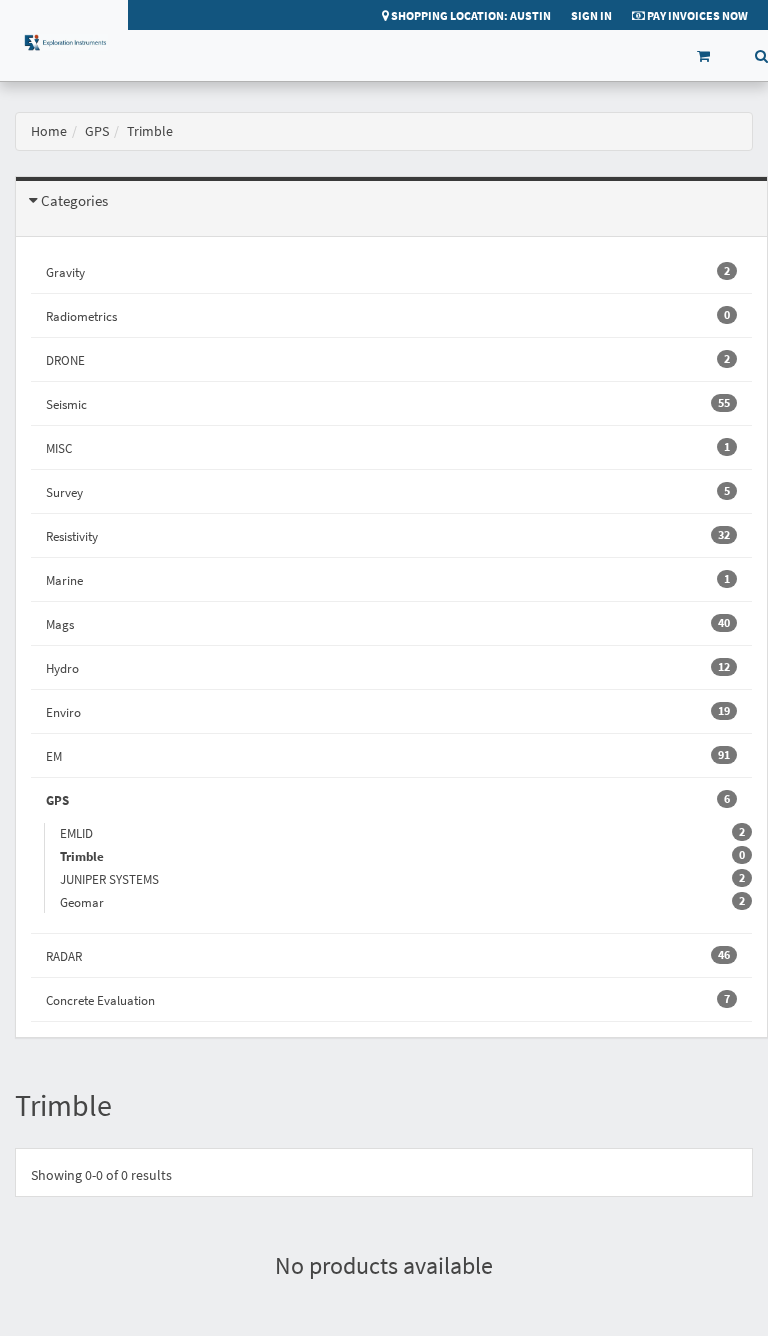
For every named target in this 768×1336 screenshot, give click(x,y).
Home (49, 131)
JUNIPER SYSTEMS (117, 879)
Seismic (388, 404)
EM (388, 756)
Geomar (89, 902)
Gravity (388, 272)
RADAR (388, 956)
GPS (97, 131)
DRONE (388, 360)
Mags (388, 624)
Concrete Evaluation (388, 1000)
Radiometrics (388, 316)
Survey (388, 492)
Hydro (388, 668)
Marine (388, 580)
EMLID (84, 833)
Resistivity (388, 536)
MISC (388, 448)
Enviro (388, 712)
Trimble (89, 856)
